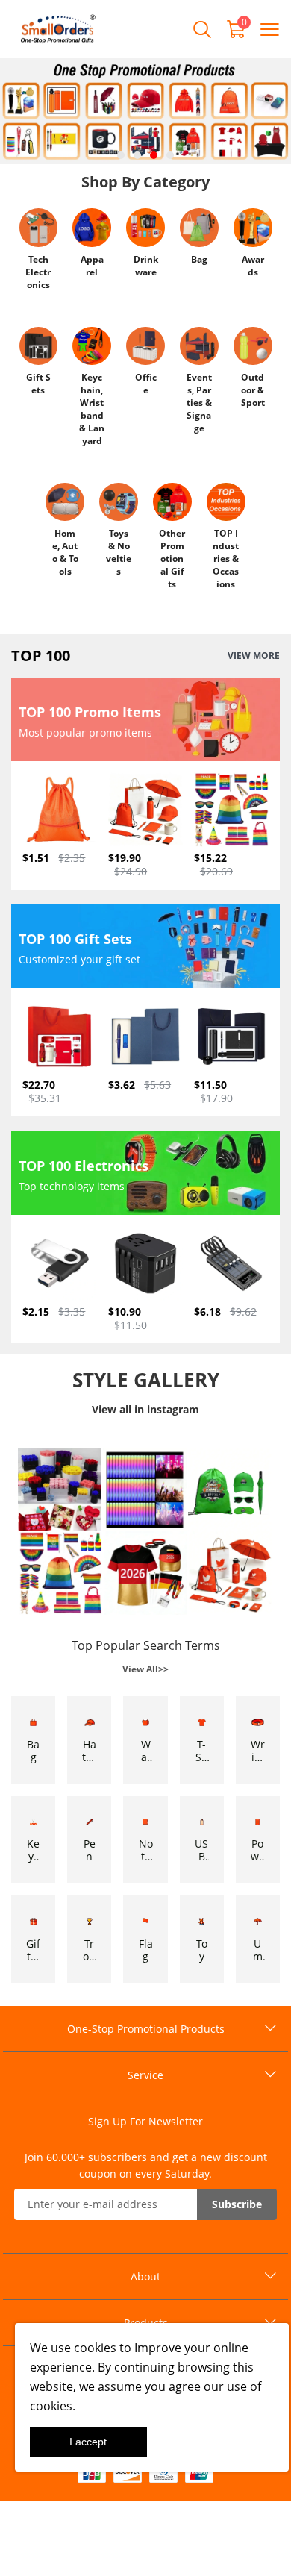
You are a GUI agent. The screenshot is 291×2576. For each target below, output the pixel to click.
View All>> (145, 1669)
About (145, 2276)
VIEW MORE (254, 656)
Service (145, 2075)
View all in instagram (145, 1409)
